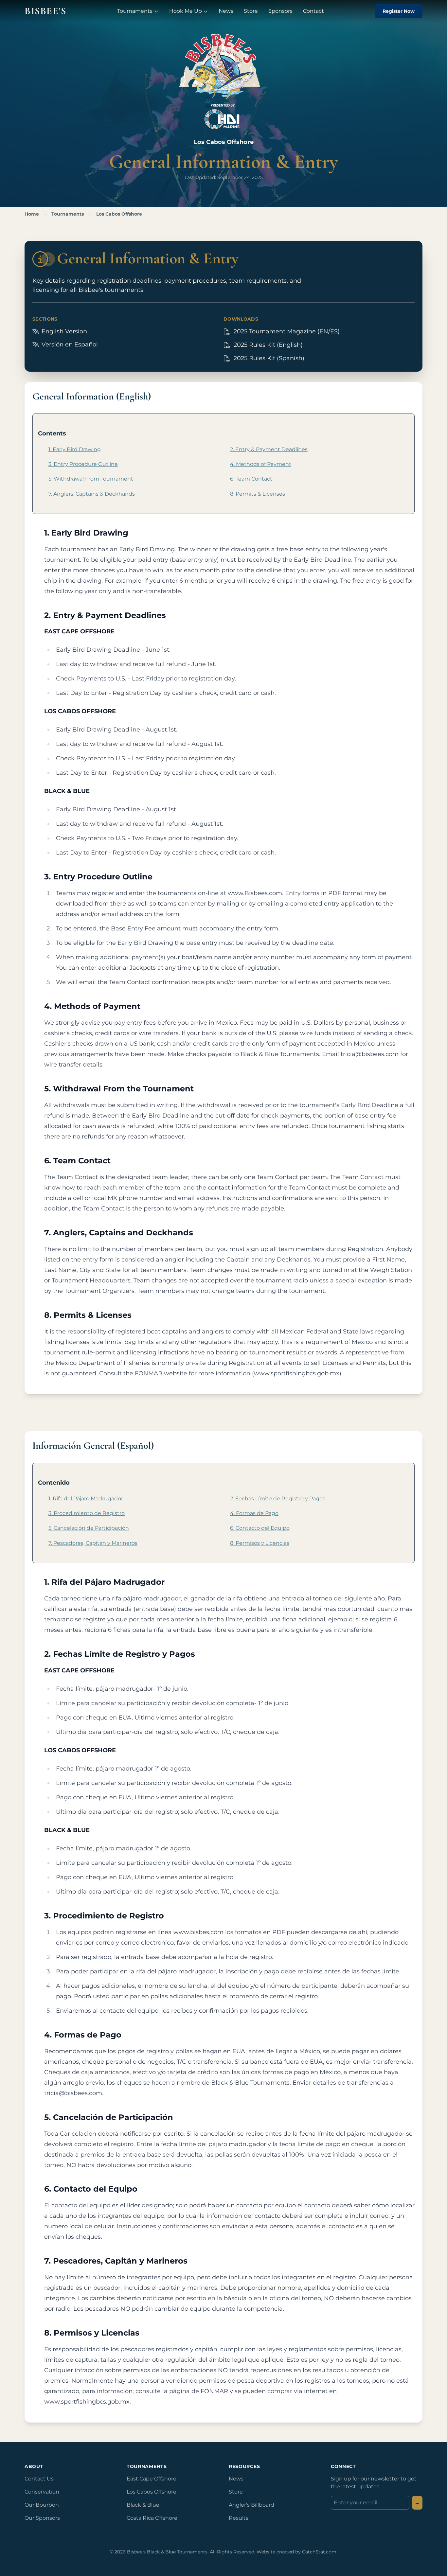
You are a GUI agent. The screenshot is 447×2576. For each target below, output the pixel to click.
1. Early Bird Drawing (75, 449)
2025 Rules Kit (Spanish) (270, 358)
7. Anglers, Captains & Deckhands (92, 494)
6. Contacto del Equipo (260, 1528)
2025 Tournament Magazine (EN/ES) (287, 331)
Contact (313, 11)
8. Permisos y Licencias (260, 1543)
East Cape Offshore (152, 2479)
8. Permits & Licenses (258, 494)
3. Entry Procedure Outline (83, 464)
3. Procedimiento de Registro (87, 1513)
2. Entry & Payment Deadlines (269, 449)
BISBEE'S (45, 11)
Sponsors (280, 11)
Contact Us (39, 2479)
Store (251, 11)
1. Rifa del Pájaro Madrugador (86, 1499)
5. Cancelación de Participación (89, 1528)
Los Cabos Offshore (119, 214)
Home (32, 214)
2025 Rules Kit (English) (269, 345)
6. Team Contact (251, 479)
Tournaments (135, 11)
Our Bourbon (42, 2505)
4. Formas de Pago (254, 1513)
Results (239, 2518)
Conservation (42, 2492)
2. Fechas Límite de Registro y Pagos (278, 1499)
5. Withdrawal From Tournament (91, 479)
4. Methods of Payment (261, 464)
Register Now (399, 11)
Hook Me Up (186, 11)
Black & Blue (143, 2505)
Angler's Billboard (251, 2505)
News (226, 11)
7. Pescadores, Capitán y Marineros (93, 1543)
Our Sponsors (42, 2518)
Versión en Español (69, 344)
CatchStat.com (319, 2552)
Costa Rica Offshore (152, 2518)
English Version (63, 331)
